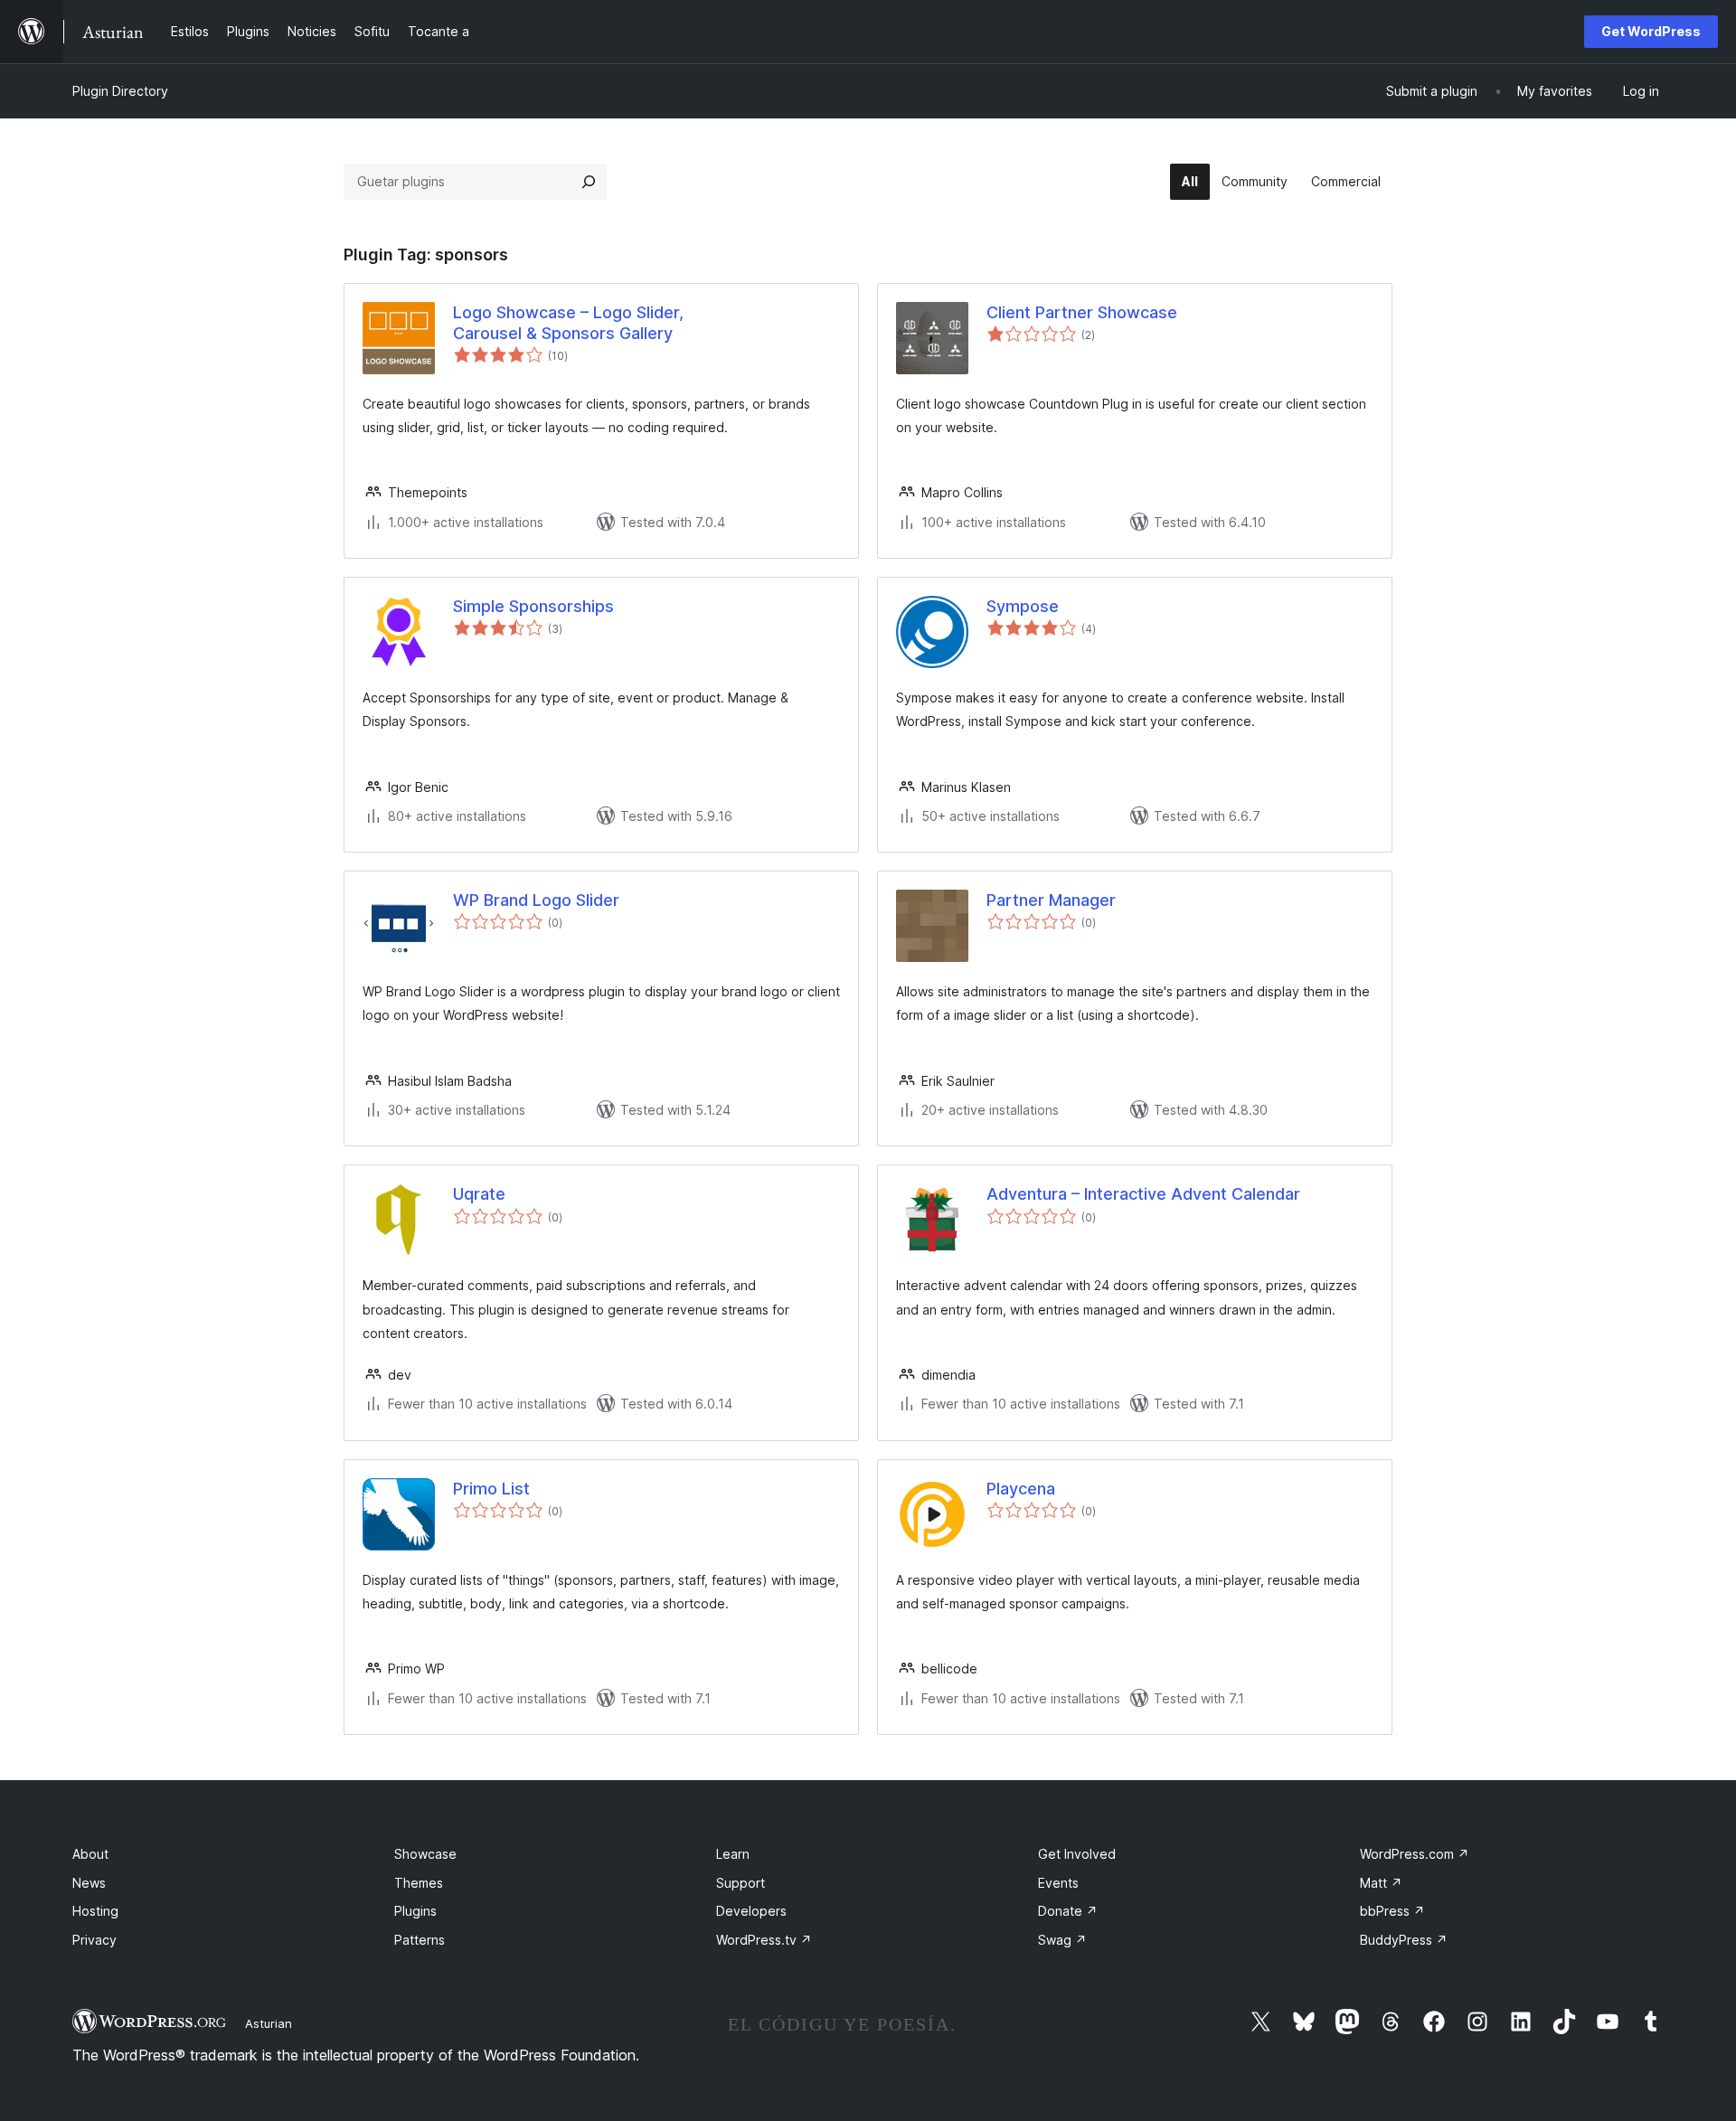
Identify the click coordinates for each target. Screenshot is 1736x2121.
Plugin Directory (120, 91)
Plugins (415, 1911)
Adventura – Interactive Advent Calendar (1143, 1194)
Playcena (1021, 1489)
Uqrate (479, 1194)
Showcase (425, 1854)
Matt (1381, 1883)
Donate (1068, 1911)
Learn (733, 1854)
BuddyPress (1404, 1940)
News (89, 1883)
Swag (1062, 1940)
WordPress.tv (764, 1940)
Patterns (420, 1940)
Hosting (95, 1911)
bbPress (1392, 1911)
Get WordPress (1651, 31)
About (90, 1854)
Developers (751, 1911)
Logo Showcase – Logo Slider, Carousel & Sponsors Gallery (568, 323)
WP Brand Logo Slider (536, 900)
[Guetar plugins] (589, 182)
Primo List (491, 1489)
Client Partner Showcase (1082, 312)
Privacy (94, 1940)
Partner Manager (1051, 900)
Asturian (269, 2023)
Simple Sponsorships (533, 606)
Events (1058, 1883)
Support (741, 1883)
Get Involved (1077, 1854)
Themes (419, 1883)
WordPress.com (1415, 1854)
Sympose (1023, 606)
